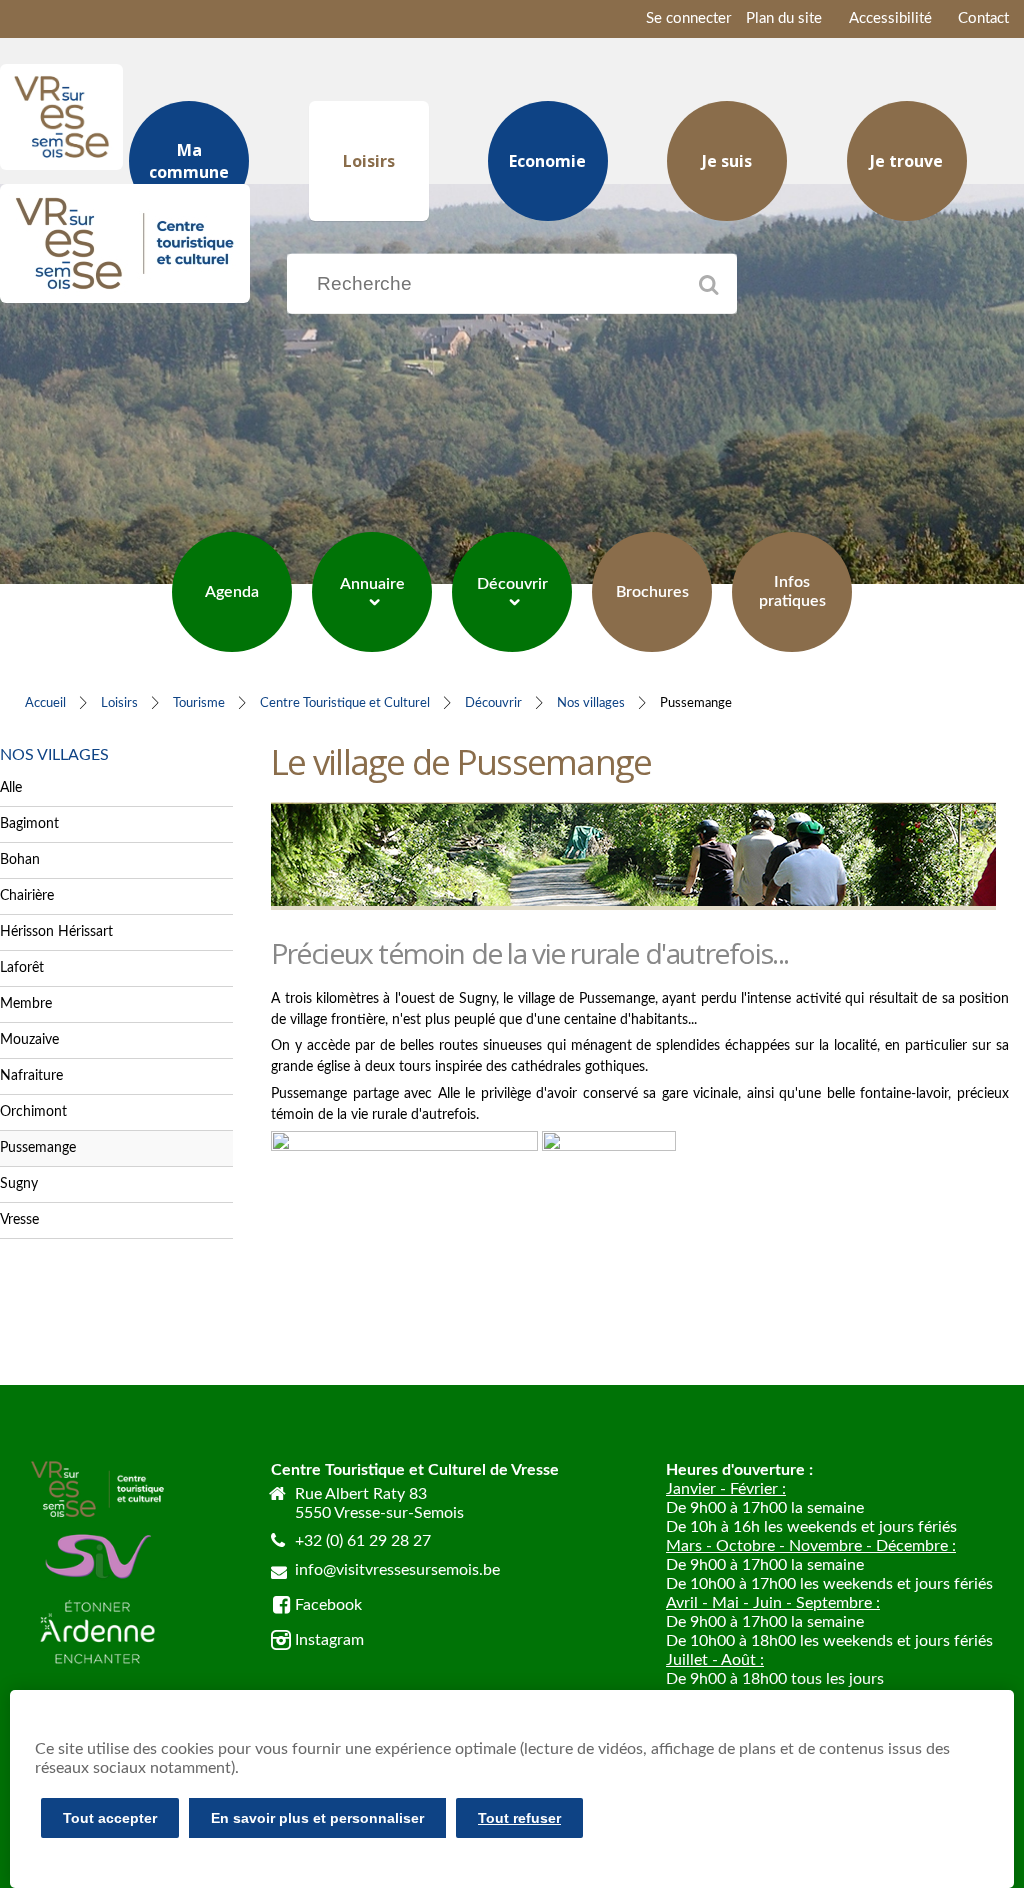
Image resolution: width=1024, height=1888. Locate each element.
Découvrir (493, 703)
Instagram (329, 1640)
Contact (983, 18)
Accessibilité (890, 18)
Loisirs (369, 161)
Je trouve (906, 161)
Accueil (45, 703)
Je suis (727, 161)
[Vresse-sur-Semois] (61, 162)
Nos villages (591, 703)
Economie (547, 161)
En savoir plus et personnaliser (317, 1818)
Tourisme (199, 703)
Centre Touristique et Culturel (345, 703)
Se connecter (688, 18)
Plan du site (784, 18)
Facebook (328, 1605)
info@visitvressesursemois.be (397, 1570)
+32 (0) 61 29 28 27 (363, 1541)
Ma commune (189, 161)
